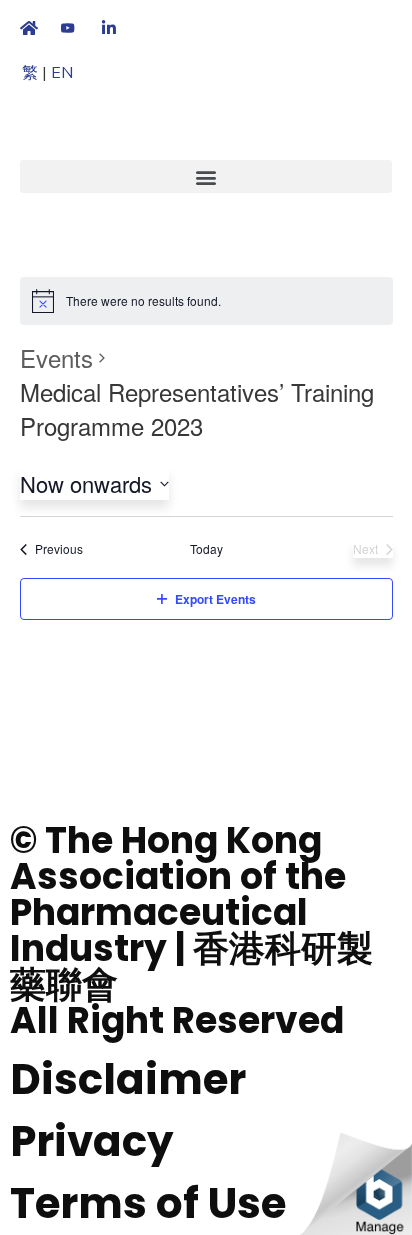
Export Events (215, 599)
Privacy (92, 1141)
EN (62, 73)
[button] (206, 176)
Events (56, 358)
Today (206, 549)
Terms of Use (148, 1203)
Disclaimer (128, 1079)
